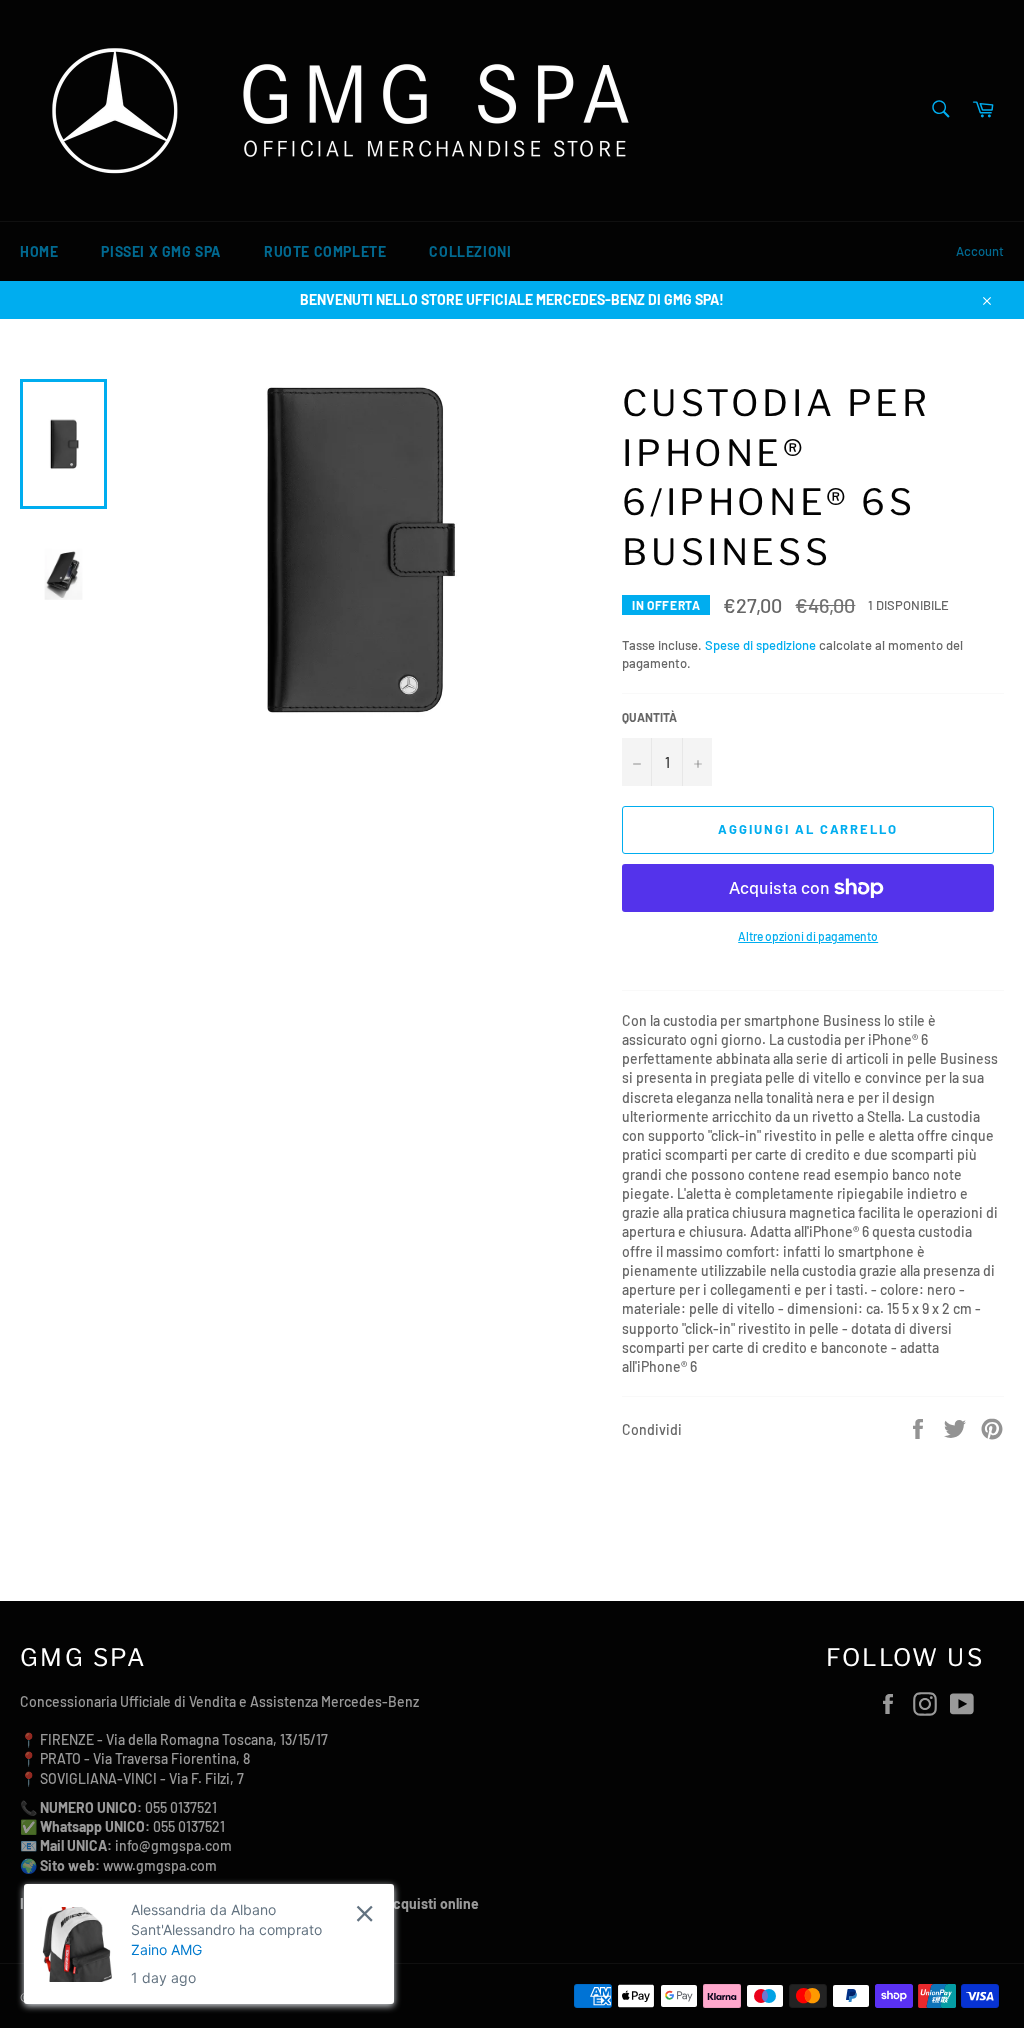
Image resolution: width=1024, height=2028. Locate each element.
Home (39, 251)
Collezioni (470, 251)
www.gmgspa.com (160, 1865)
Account (980, 251)
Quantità (649, 717)
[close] (364, 1913)
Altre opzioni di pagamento (808, 936)
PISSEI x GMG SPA (161, 251)
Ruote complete (325, 251)
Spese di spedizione (760, 645)
